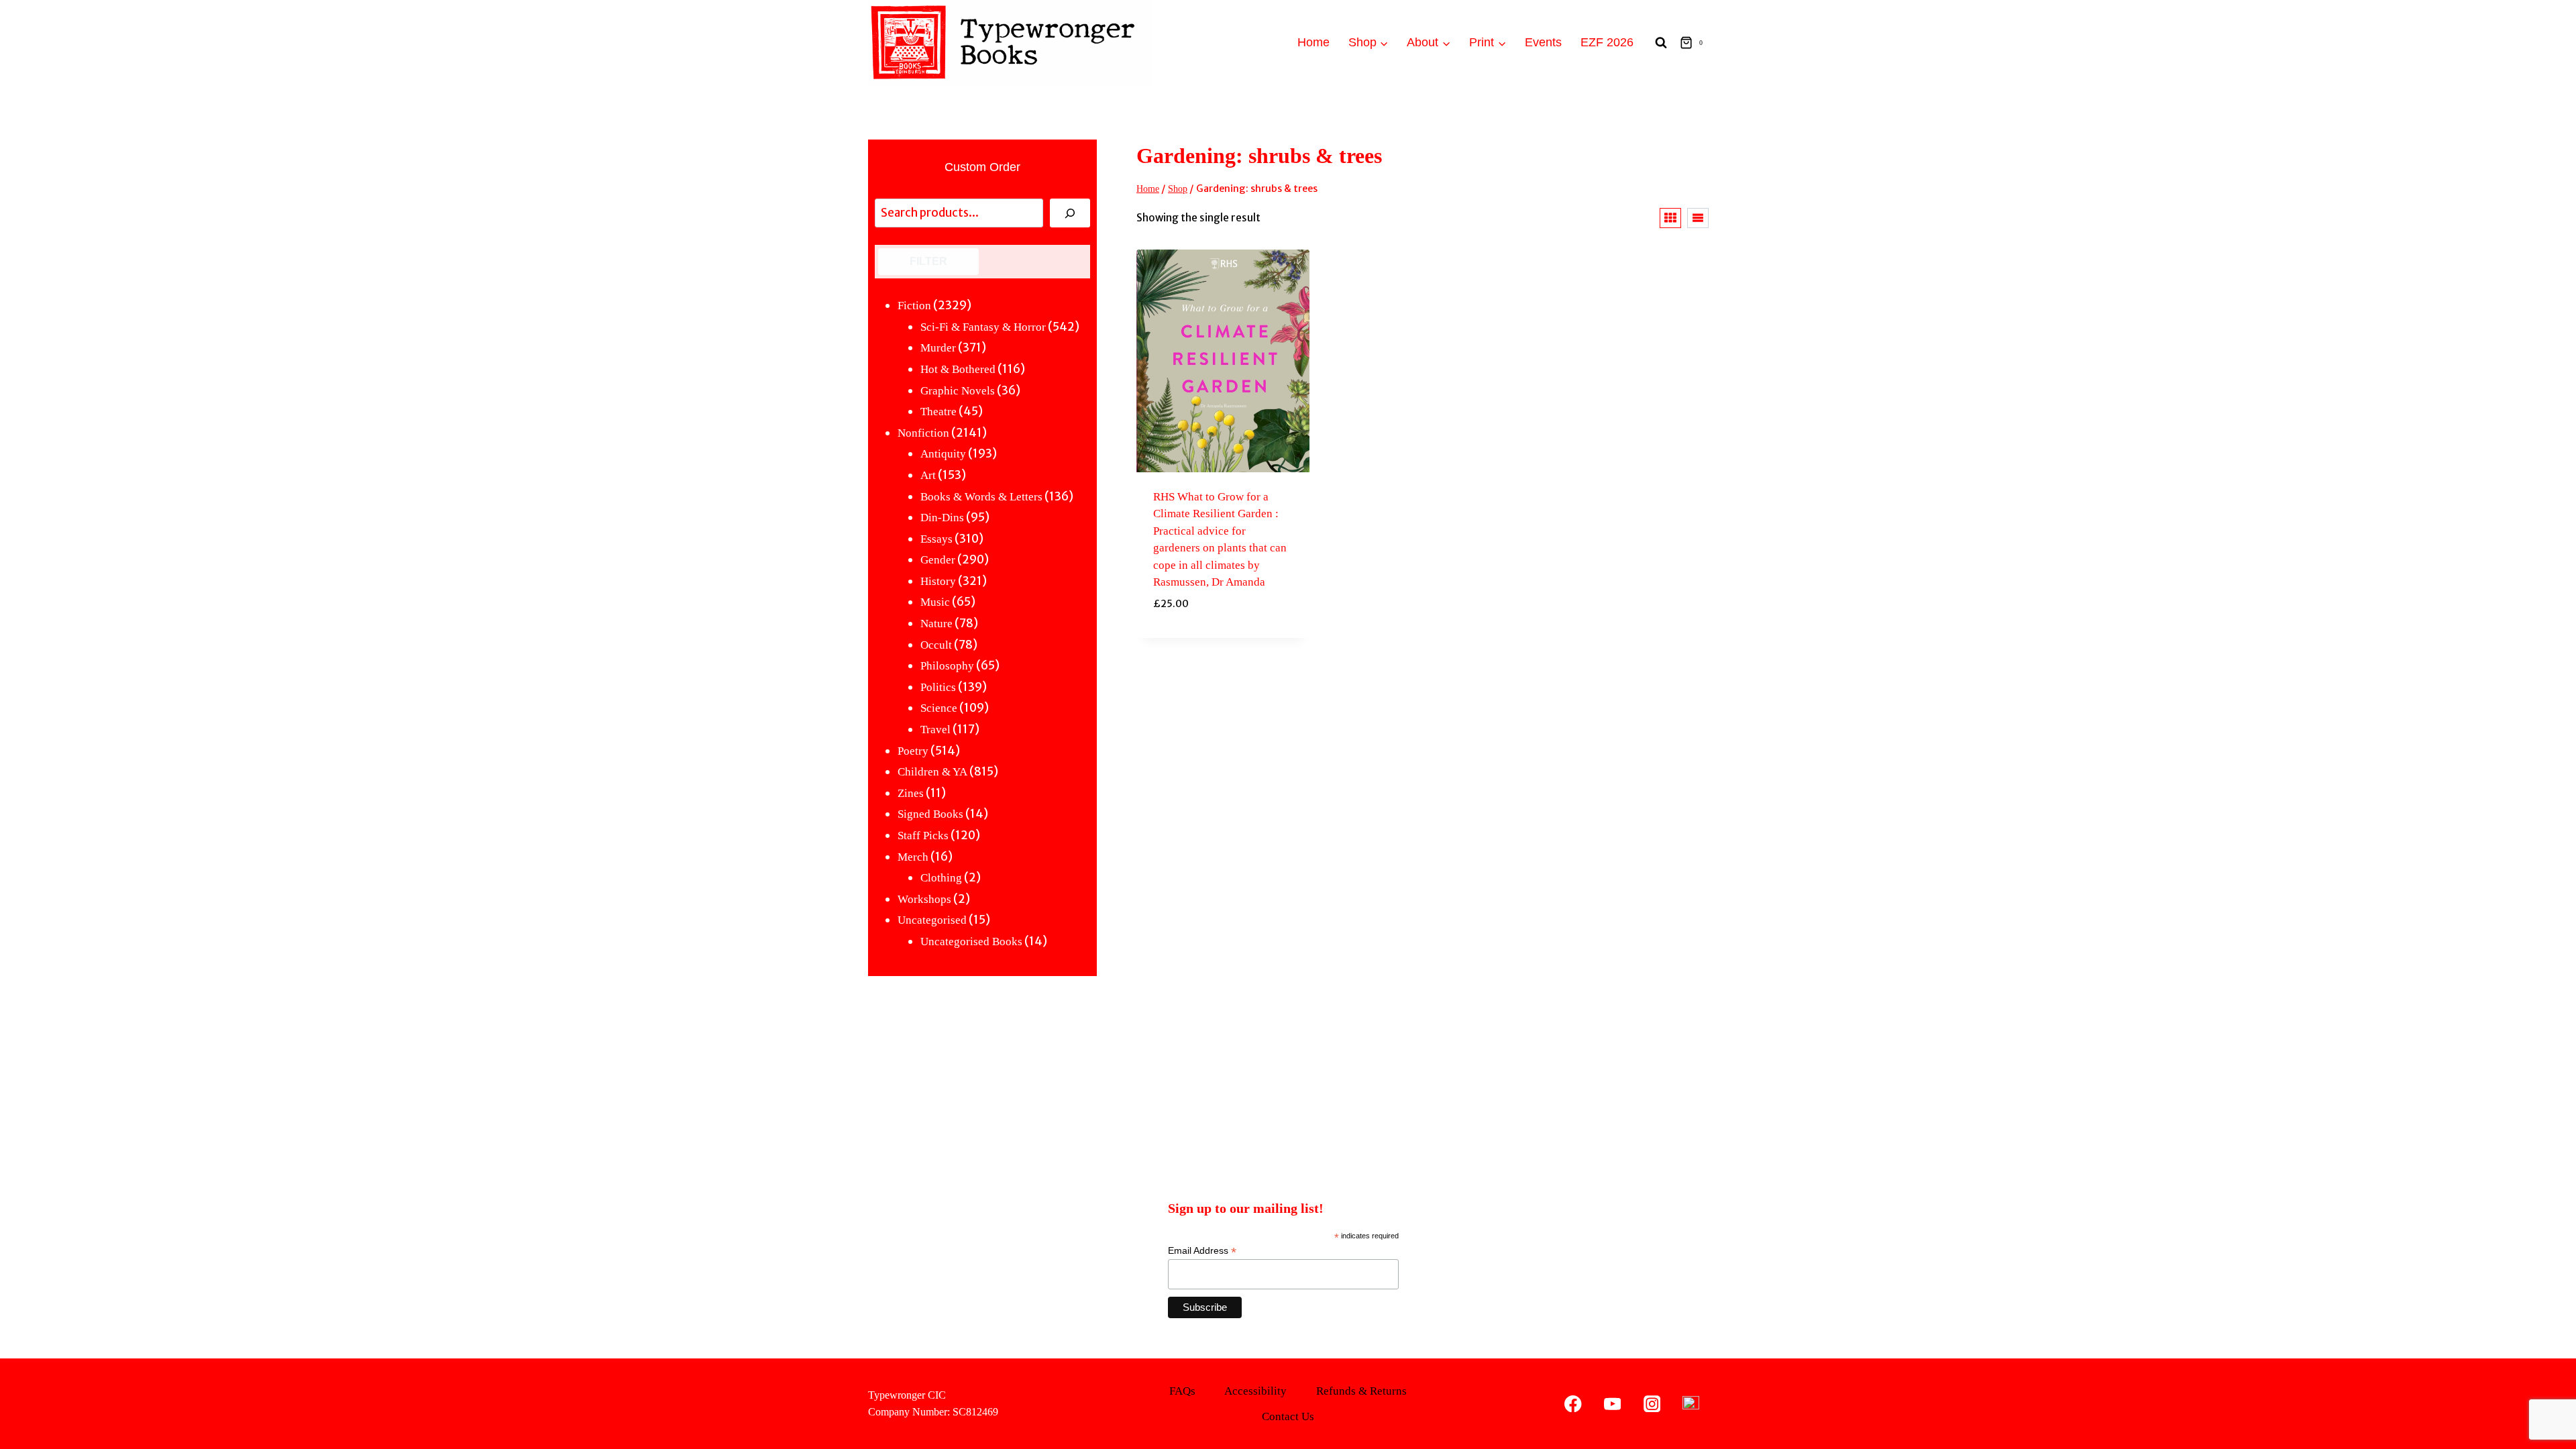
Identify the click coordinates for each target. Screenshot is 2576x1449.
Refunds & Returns (1361, 1391)
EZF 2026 (1607, 42)
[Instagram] (1652, 1404)
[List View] (1698, 218)
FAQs (1182, 1391)
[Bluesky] (1691, 1404)
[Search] (1070, 213)
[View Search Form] (1661, 43)
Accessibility (1255, 1391)
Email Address (1202, 1251)
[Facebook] (1573, 1404)
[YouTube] (1612, 1404)
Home (1313, 42)
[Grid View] (1670, 218)
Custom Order (982, 167)
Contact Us (1288, 1416)
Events (1543, 42)
